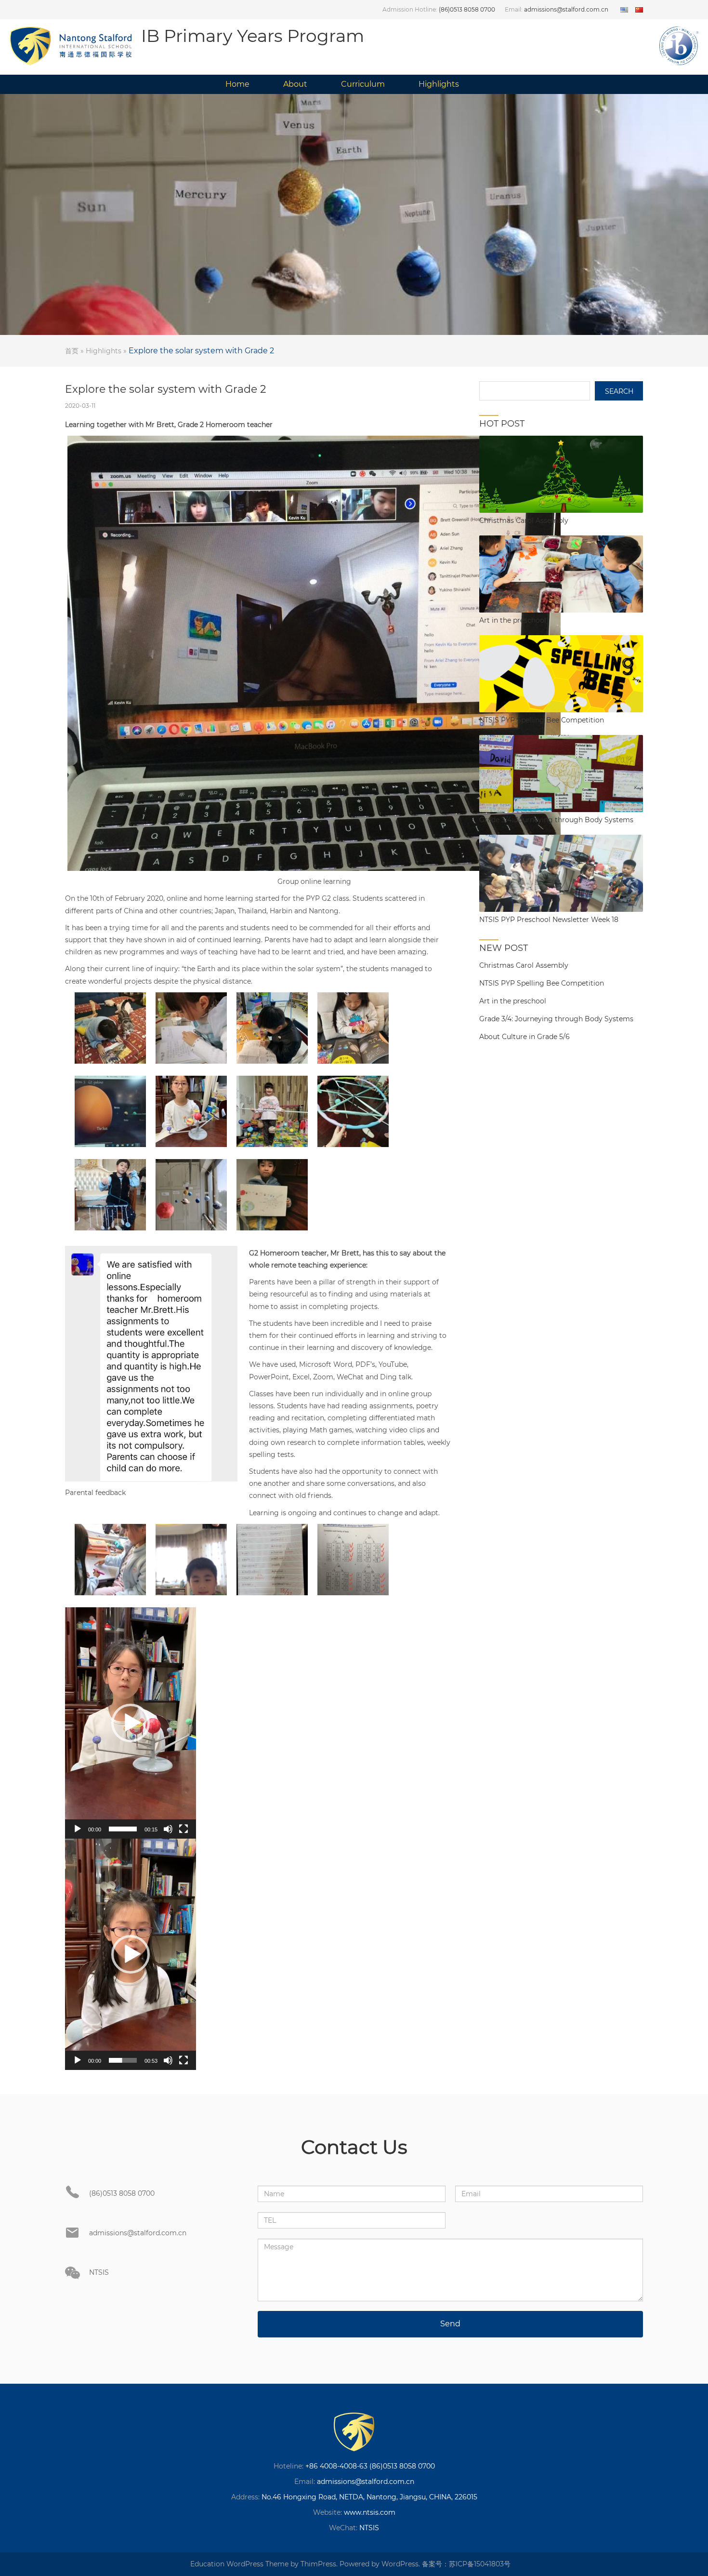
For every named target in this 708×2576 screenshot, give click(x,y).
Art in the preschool (513, 1001)
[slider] (123, 1829)
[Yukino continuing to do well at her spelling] (272, 1560)
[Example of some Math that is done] (353, 1560)
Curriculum (363, 84)
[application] (131, 1723)
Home (237, 84)
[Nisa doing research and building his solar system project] (272, 1028)
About (295, 84)
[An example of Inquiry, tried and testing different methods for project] (353, 1111)
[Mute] (168, 1829)
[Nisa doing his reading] (191, 1560)
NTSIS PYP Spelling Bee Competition (542, 983)
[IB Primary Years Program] (354, 2432)
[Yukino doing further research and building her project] (353, 1028)
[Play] (78, 1829)
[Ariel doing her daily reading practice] (191, 1028)
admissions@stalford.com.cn (566, 9)
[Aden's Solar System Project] (272, 1195)
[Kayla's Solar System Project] (191, 1111)
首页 (72, 351)
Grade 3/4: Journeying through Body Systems (556, 1019)
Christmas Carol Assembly (524, 965)
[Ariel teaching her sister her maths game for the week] (110, 1560)
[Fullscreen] (184, 1829)
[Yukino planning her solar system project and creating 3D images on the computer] (110, 1111)
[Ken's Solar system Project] (110, 1195)
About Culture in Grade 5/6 (524, 1037)
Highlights (439, 84)
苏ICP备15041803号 (480, 2564)
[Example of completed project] (191, 1195)
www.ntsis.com (370, 2512)
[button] (131, 1723)
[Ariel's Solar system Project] (272, 1111)
